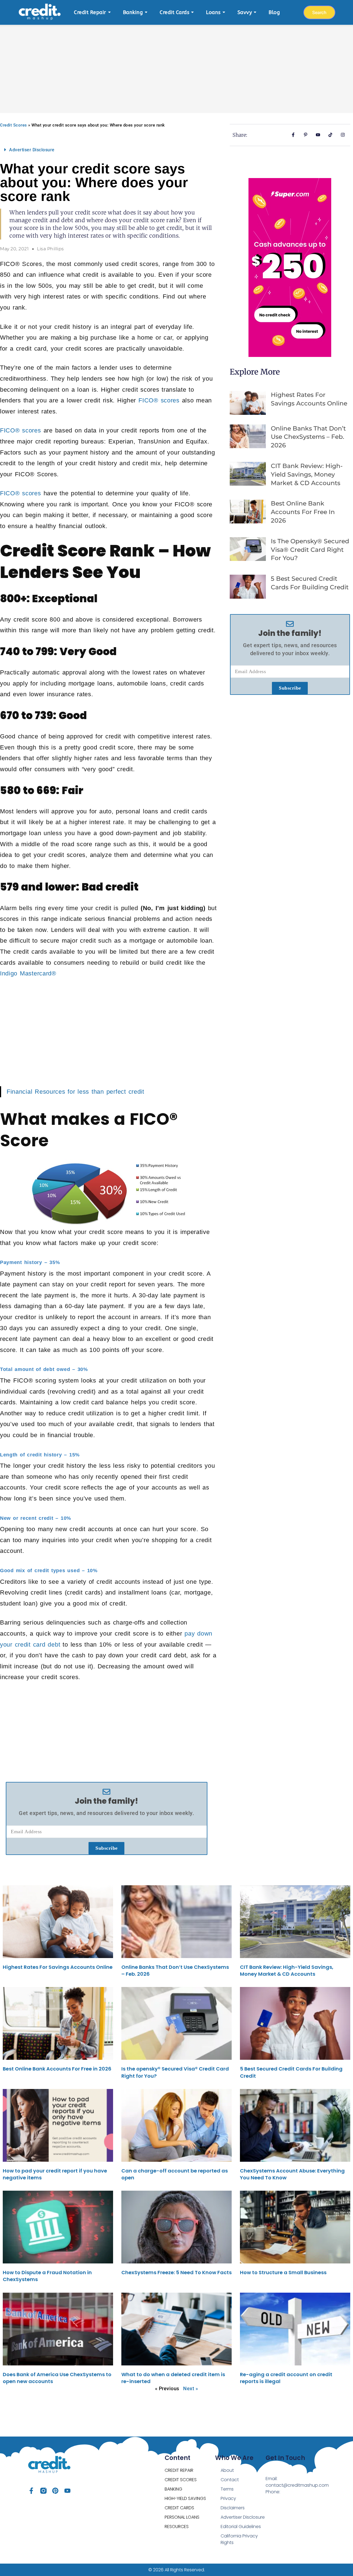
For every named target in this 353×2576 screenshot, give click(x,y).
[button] (107, 150)
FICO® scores (159, 400)
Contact (230, 2480)
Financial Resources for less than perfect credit (75, 1092)
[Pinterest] (55, 2491)
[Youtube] (67, 2491)
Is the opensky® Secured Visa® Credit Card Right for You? (310, 550)
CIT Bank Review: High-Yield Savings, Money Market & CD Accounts (307, 474)
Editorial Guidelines (241, 2527)
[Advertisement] (176, 66)
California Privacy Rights (239, 2539)
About (227, 2470)
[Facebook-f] (31, 2491)
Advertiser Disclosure (32, 150)
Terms (227, 2489)
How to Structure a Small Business (283, 2272)
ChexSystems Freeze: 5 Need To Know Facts (176, 2272)
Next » (191, 2388)
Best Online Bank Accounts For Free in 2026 (303, 512)
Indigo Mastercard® (28, 973)
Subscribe (107, 1848)
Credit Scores (14, 125)
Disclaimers (233, 2508)
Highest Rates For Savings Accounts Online (58, 1967)
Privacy (228, 2498)
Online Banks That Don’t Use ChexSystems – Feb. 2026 (308, 437)
